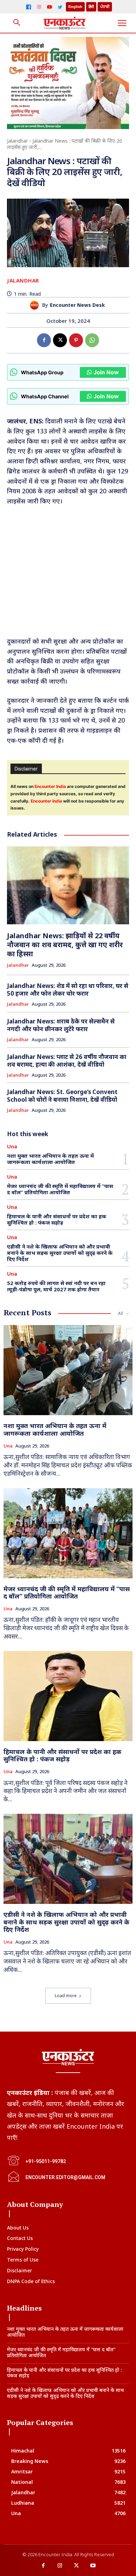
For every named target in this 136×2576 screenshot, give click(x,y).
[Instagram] (39, 7)
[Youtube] (93, 2566)
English (75, 7)
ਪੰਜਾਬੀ (105, 7)
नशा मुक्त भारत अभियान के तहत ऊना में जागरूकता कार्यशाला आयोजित (50, 1159)
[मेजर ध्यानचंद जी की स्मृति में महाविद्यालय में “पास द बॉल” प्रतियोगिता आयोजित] (68, 1533)
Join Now (106, 372)
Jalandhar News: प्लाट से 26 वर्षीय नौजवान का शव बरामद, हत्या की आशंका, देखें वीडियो (67, 1060)
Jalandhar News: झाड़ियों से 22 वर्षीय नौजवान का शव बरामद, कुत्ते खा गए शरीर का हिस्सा (65, 945)
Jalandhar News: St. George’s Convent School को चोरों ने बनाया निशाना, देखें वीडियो (62, 1096)
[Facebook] (29, 7)
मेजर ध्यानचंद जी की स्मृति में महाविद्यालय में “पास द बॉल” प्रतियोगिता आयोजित (60, 1189)
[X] (60, 340)
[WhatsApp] (92, 340)
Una (12, 1146)
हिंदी (91, 7)
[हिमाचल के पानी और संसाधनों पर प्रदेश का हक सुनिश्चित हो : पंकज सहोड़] (68, 1696)
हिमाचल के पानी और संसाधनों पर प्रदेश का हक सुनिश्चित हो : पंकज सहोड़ (57, 1219)
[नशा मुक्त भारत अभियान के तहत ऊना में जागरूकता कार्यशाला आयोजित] (68, 1370)
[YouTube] (50, 7)
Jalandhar (17, 141)
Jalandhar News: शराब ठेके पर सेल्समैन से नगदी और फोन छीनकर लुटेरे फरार (61, 1025)
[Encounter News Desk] (36, 305)
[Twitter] (60, 7)
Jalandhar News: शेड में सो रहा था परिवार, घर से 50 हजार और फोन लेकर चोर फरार (68, 990)
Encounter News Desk (77, 305)
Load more (66, 1996)
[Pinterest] (76, 340)
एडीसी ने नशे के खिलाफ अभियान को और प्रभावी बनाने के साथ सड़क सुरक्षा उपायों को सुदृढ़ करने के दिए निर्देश (60, 1253)
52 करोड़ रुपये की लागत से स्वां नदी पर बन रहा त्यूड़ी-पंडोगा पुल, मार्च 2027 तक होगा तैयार (56, 1286)
